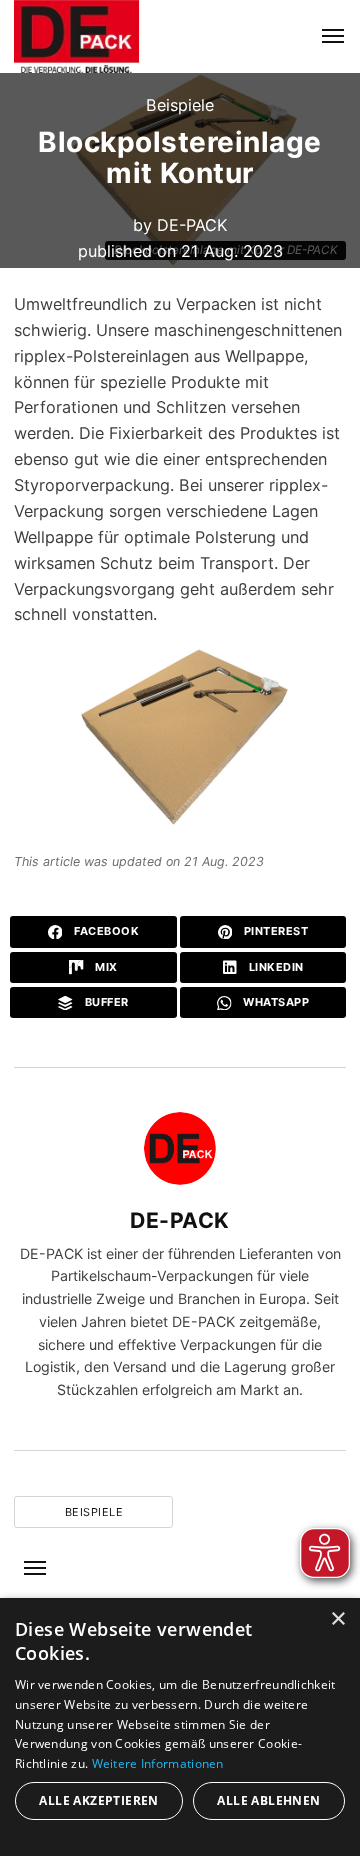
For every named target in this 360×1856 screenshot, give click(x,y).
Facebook (105, 931)
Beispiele (180, 105)
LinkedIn (274, 967)
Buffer (105, 1002)
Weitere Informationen (158, 1763)
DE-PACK (192, 225)
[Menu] (321, 36)
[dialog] (180, 1727)
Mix (105, 967)
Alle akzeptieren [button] (98, 1800)
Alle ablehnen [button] (268, 1800)
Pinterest (274, 931)
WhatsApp (275, 1002)
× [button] (337, 1619)
